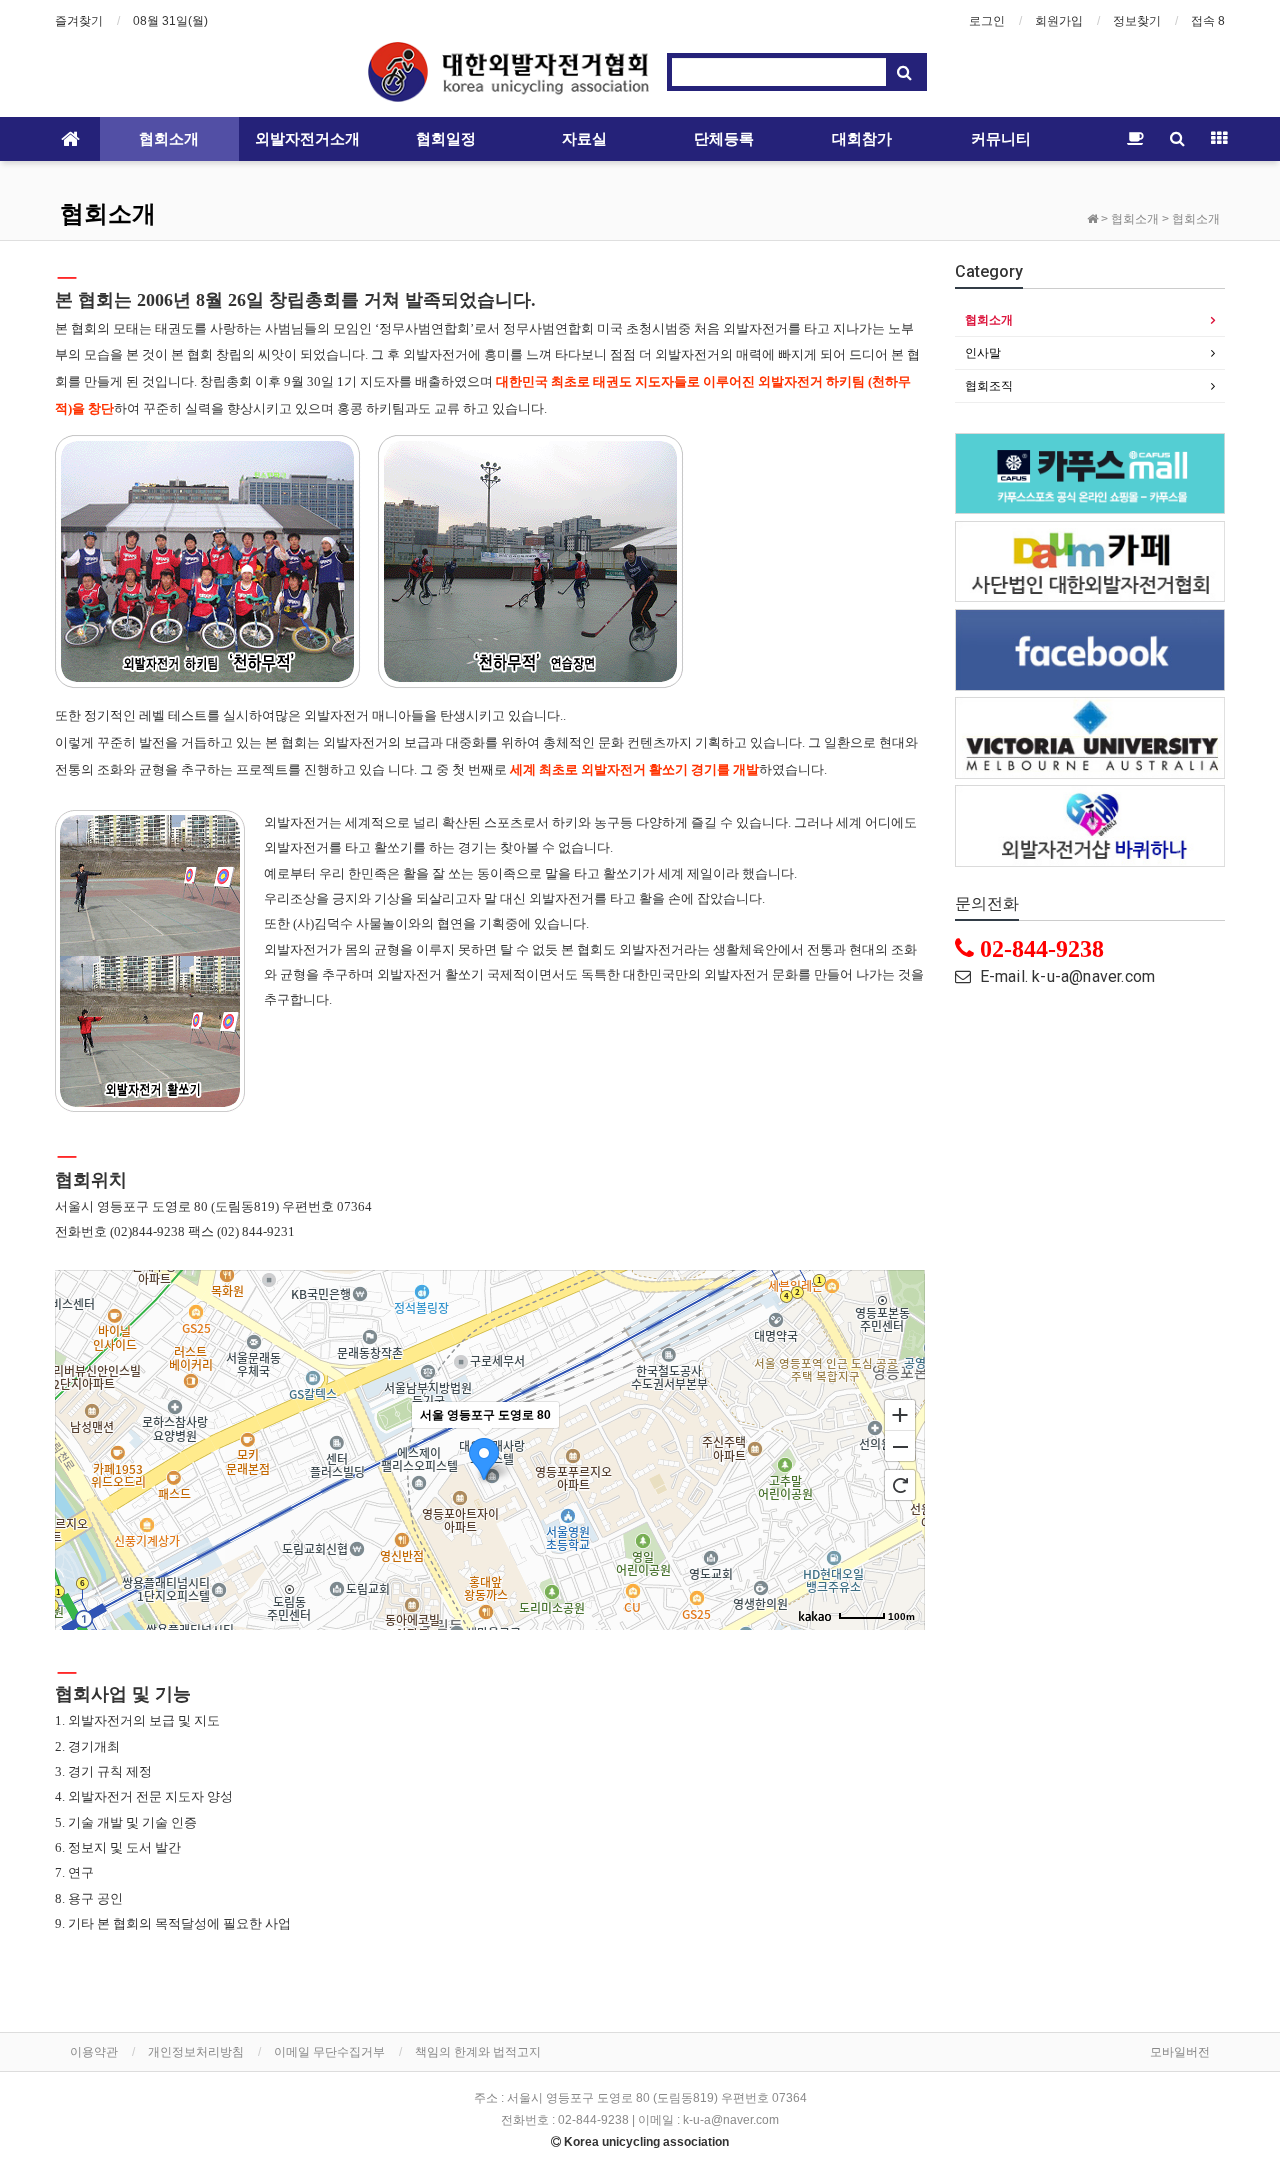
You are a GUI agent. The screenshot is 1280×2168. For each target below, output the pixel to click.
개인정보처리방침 (196, 2052)
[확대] (900, 1414)
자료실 (584, 139)
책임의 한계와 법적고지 (478, 2052)
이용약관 (94, 2052)
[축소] (900, 1447)
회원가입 (1059, 21)
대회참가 (862, 139)
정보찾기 (1137, 21)
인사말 (983, 353)
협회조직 (989, 386)
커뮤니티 (1001, 139)
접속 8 (1208, 21)
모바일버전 (1180, 2052)
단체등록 (724, 139)
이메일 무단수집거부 (329, 2052)
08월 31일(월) (170, 21)
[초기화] (900, 1485)
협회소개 (169, 139)
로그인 (987, 21)
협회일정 (446, 139)
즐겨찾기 (79, 21)
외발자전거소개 (307, 139)
